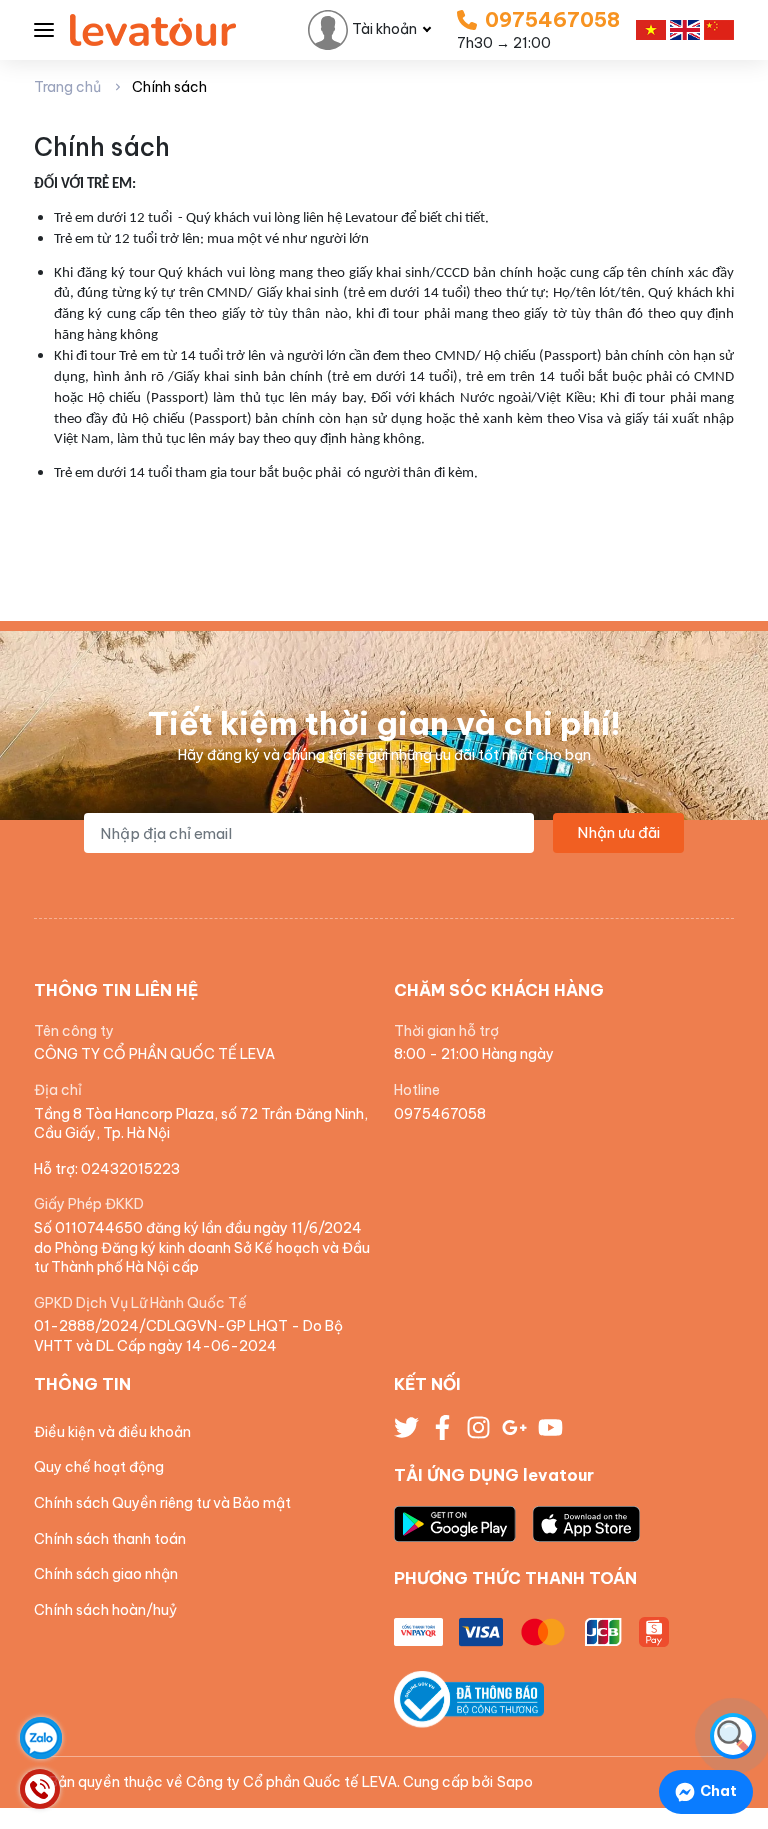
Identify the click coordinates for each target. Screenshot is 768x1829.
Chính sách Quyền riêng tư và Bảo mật (162, 1503)
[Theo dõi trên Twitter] (408, 1426)
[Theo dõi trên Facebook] (444, 1426)
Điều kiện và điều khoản (112, 1432)
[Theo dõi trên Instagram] (480, 1426)
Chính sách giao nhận (106, 1574)
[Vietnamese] (651, 30)
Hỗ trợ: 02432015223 (107, 1169)
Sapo (515, 1782)
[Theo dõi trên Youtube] (550, 1426)
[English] (685, 30)
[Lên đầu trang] (733, 1684)
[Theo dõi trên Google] (516, 1426)
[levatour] (153, 30)
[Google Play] (463, 1524)
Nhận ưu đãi (618, 832)
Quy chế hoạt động (99, 1467)
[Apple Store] (586, 1524)
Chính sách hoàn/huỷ (105, 1610)
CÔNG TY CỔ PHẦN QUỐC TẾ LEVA (154, 1054)
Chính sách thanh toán (110, 1539)
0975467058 (440, 1114)
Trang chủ (67, 87)
